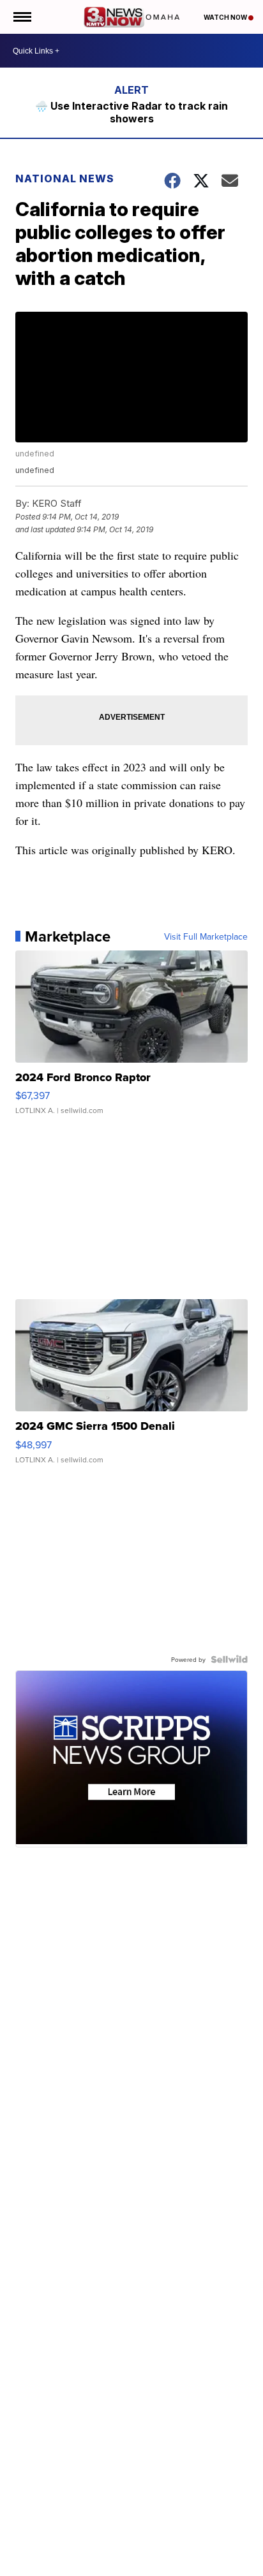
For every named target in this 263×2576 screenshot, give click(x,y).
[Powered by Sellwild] (229, 1659)
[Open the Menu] (21, 17)
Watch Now (226, 17)
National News (65, 178)
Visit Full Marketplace (206, 936)
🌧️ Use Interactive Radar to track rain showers (131, 112)
